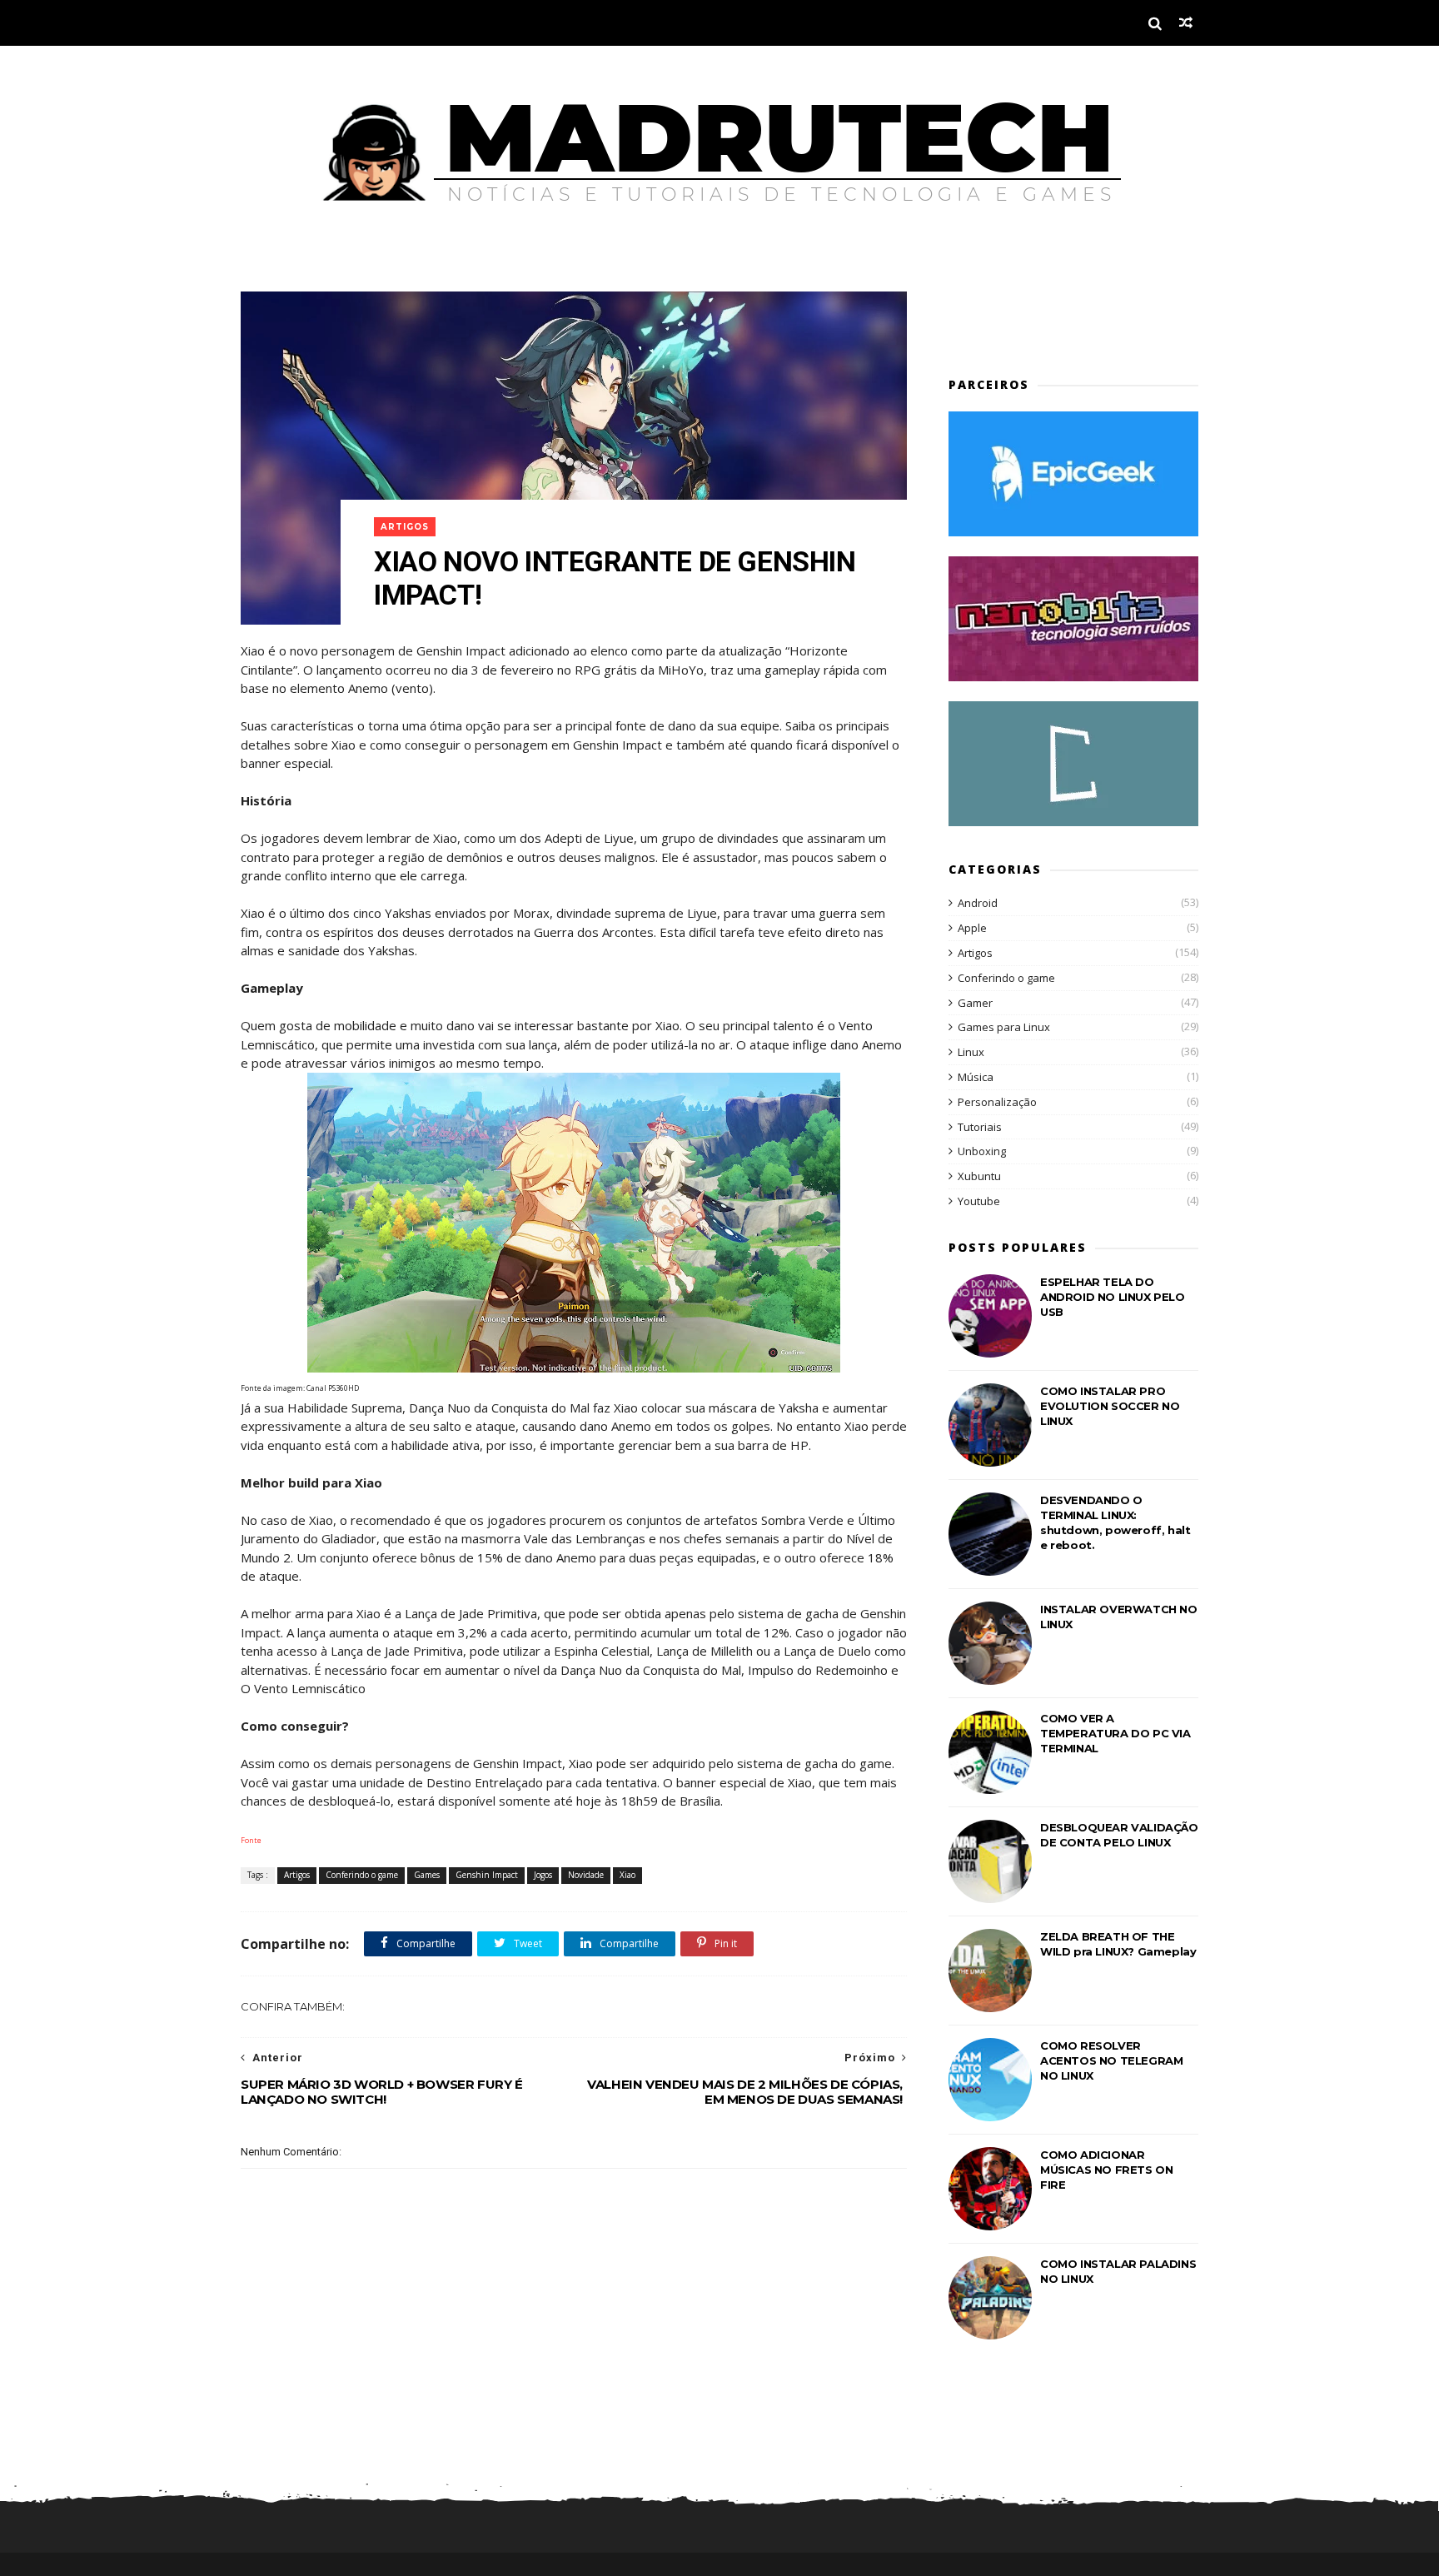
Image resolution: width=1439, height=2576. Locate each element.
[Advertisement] (1046, 316)
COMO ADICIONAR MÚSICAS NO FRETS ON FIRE (1106, 2170)
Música (976, 1077)
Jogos (543, 1875)
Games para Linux (1004, 1027)
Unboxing (982, 1151)
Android (978, 903)
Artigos (405, 527)
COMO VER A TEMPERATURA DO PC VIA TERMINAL (1115, 1733)
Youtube (979, 1201)
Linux (971, 1052)
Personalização (997, 1102)
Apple (972, 928)
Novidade (586, 1875)
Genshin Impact (487, 1875)
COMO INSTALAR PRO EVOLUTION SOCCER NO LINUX (1110, 1406)
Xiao (627, 1875)
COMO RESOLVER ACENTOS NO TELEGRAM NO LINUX (1111, 2060)
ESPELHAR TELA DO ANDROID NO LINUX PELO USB (1113, 1297)
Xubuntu (979, 1176)
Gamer (975, 1003)
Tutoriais (980, 1127)
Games (427, 1875)
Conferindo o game (362, 1875)
